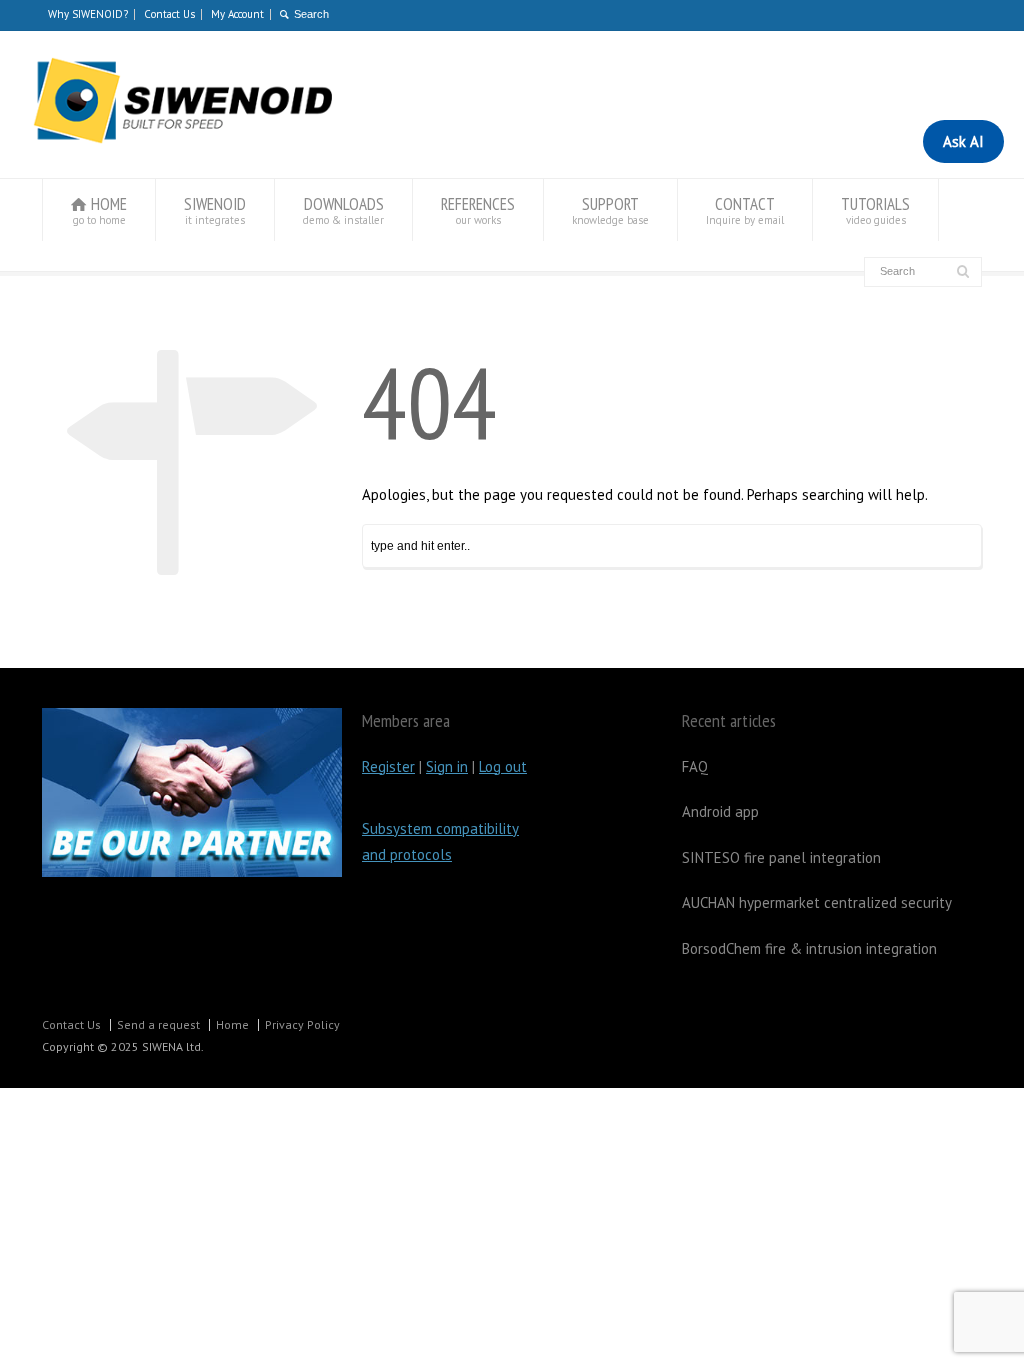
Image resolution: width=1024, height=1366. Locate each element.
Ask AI (963, 141)
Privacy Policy (302, 1024)
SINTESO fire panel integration (781, 857)
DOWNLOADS (343, 210)
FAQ (695, 766)
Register (388, 766)
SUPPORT (610, 210)
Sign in (447, 766)
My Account (237, 14)
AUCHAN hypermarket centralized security (817, 902)
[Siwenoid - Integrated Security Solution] (182, 139)
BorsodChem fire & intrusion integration (809, 948)
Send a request (158, 1024)
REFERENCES (478, 210)
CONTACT (745, 210)
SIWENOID (215, 210)
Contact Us (169, 14)
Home (232, 1024)
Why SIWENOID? (88, 14)
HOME (100, 210)
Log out (503, 766)
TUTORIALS (875, 210)
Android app (720, 811)
